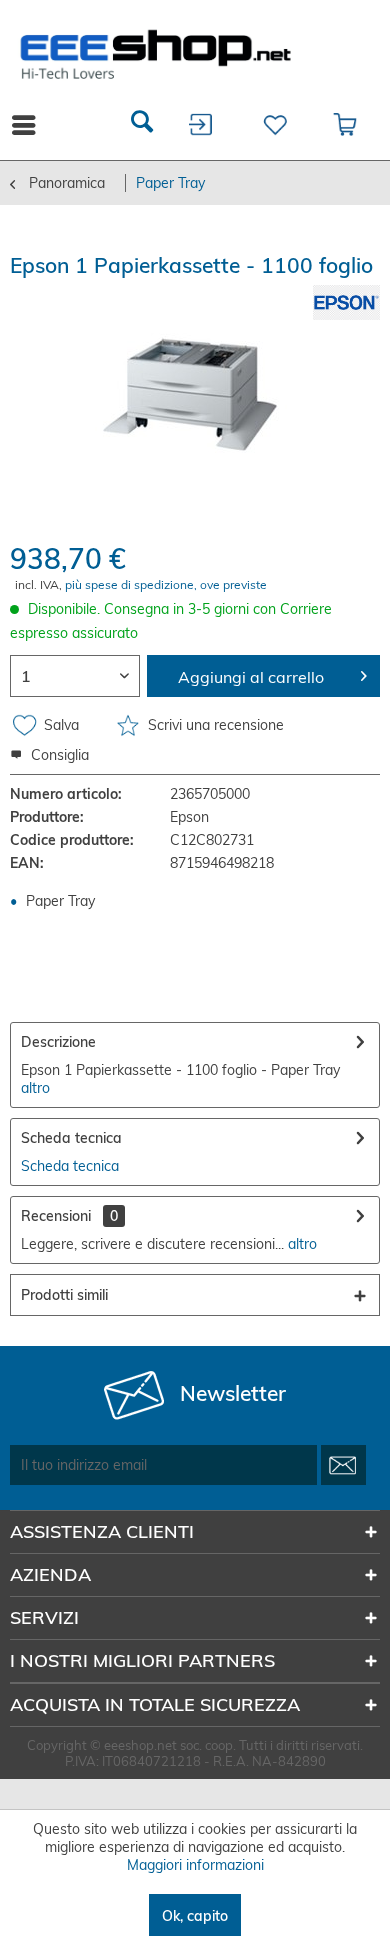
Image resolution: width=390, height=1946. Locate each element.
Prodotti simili (64, 1295)
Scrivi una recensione (214, 725)
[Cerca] (142, 125)
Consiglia (58, 755)
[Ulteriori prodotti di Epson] (346, 302)
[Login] (201, 125)
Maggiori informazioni (195, 1865)
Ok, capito (195, 1916)
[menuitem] (142, 125)
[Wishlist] (273, 125)
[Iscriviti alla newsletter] (343, 1465)
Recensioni (56, 1216)
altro (35, 1088)
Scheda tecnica (71, 1138)
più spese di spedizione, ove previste (166, 584)
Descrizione (58, 1042)
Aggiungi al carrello (251, 677)
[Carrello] (346, 125)
